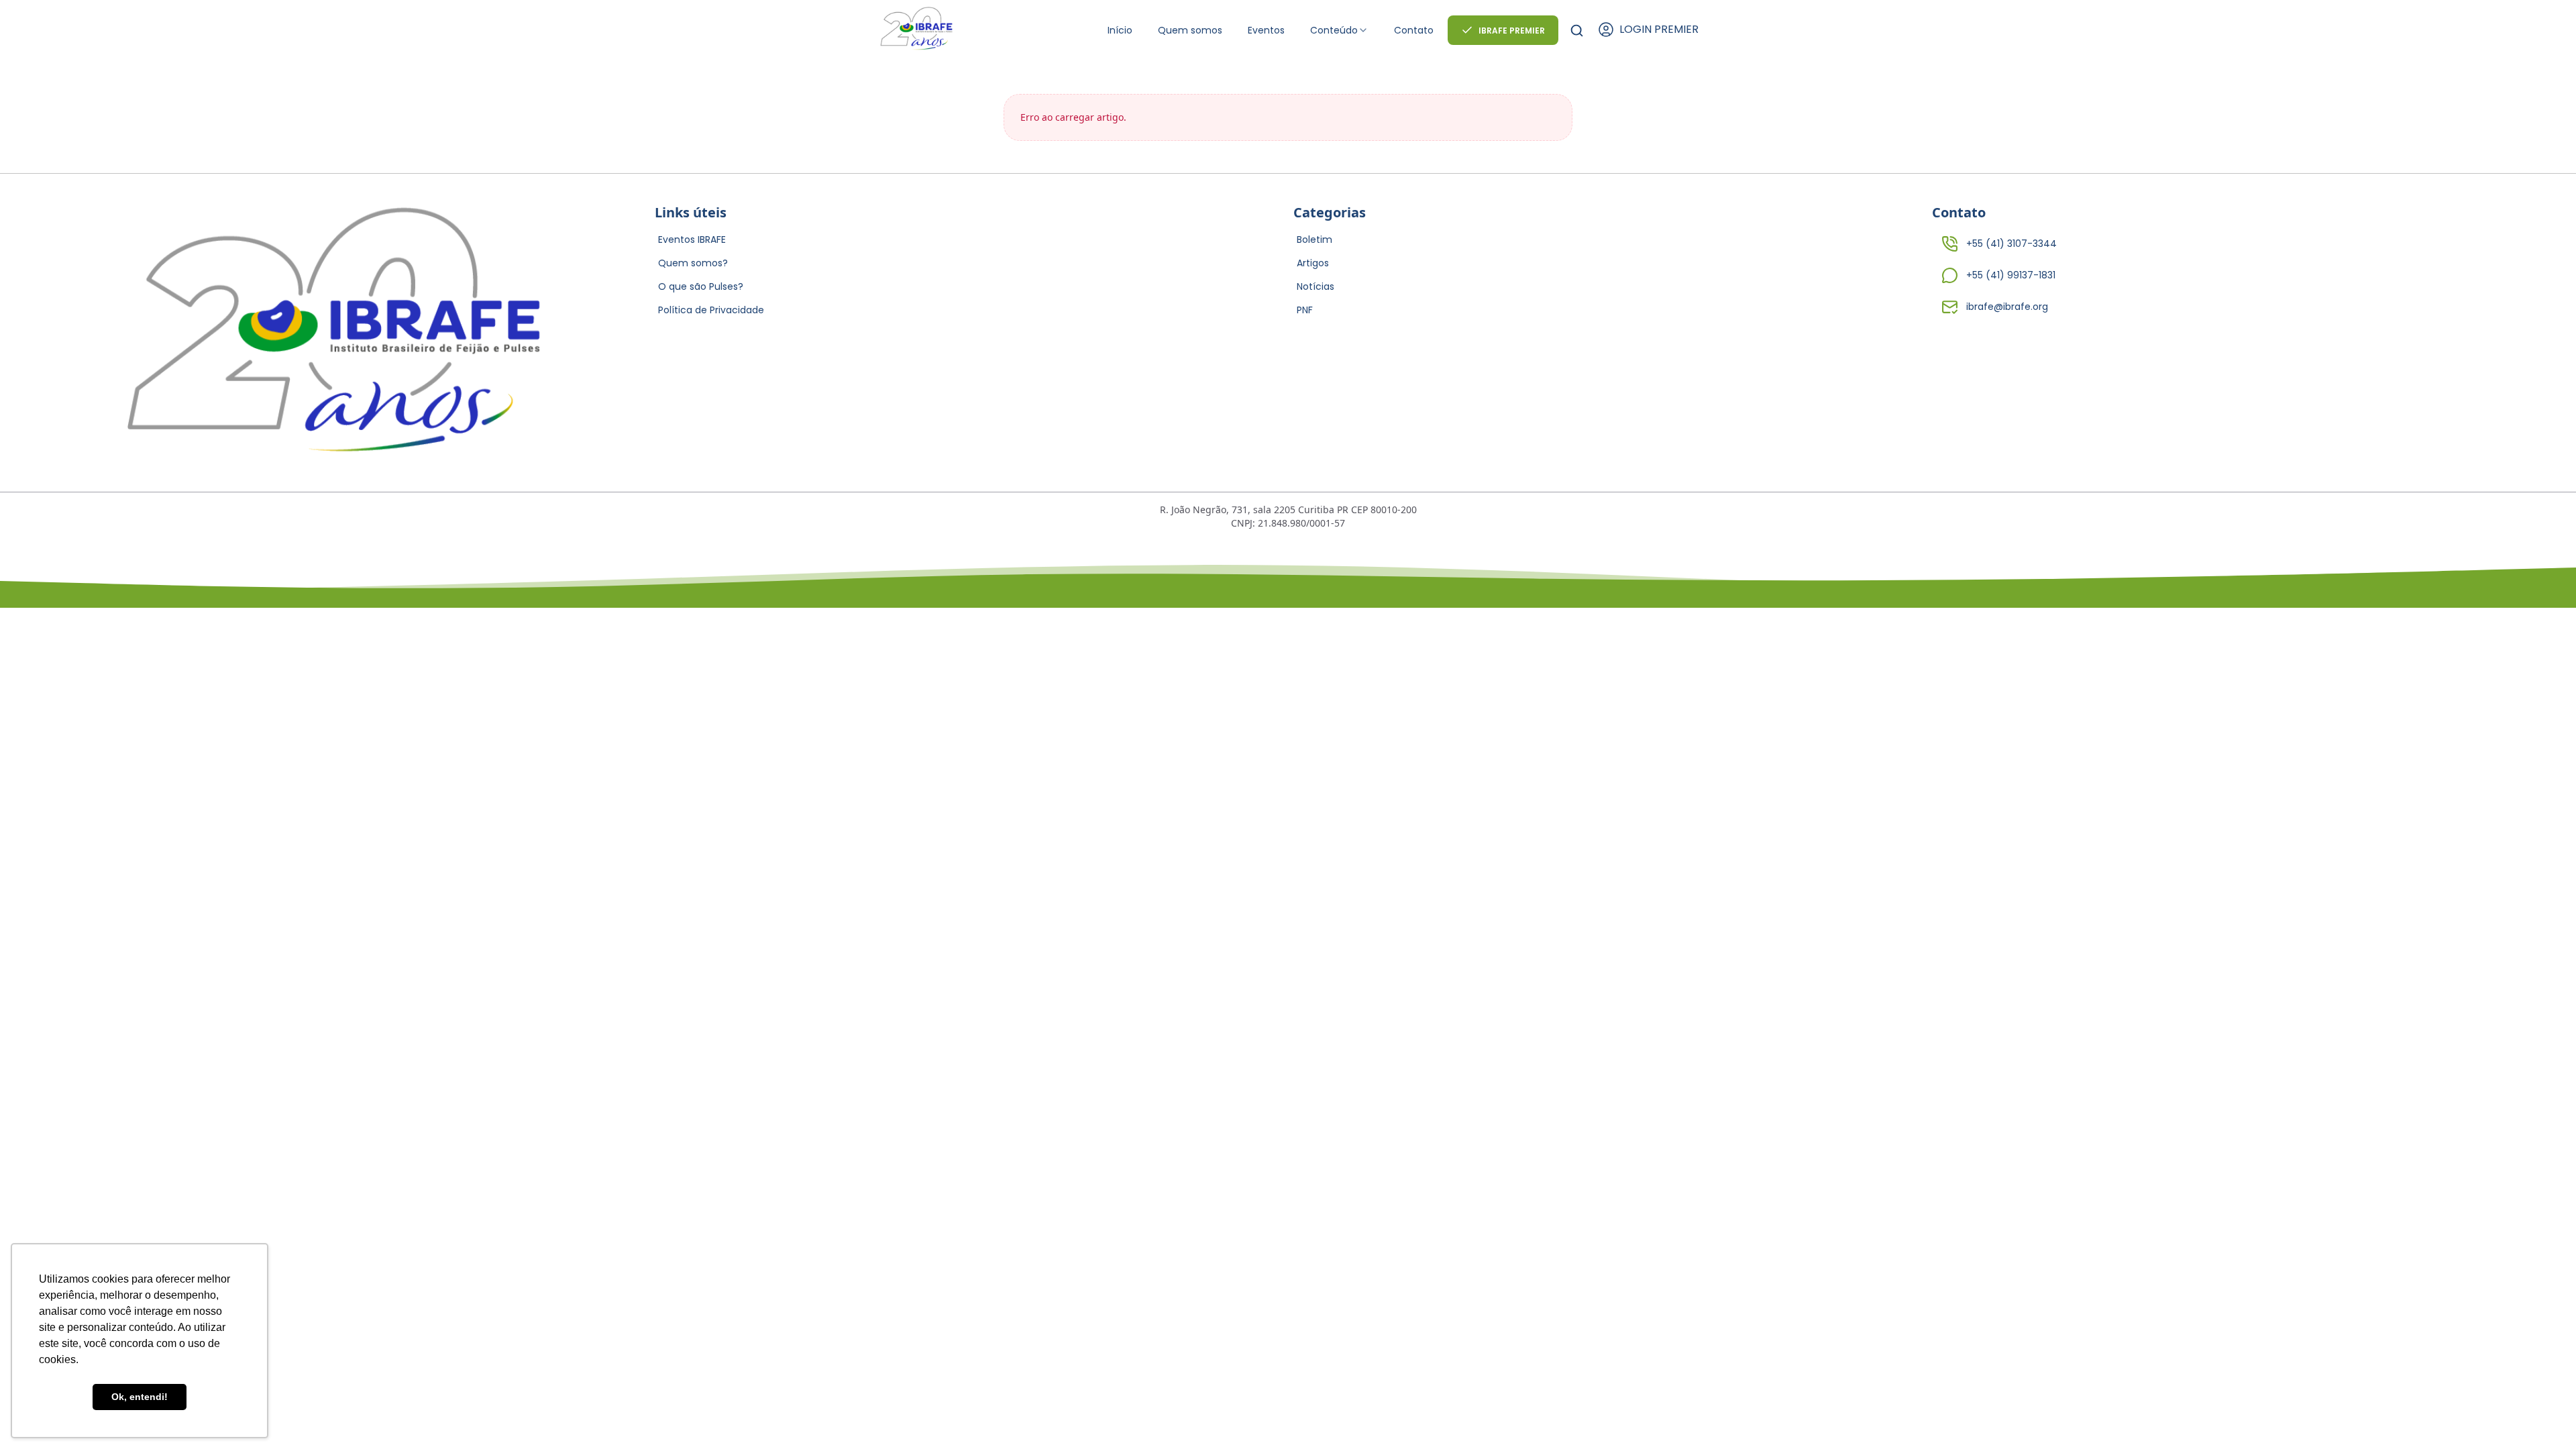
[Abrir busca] (1577, 31)
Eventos (1266, 30)
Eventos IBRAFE (692, 239)
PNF (1305, 310)
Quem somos (1190, 30)
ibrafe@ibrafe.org (2007, 307)
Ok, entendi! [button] (140, 1397)
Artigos (1313, 263)
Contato (1414, 30)
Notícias (1316, 286)
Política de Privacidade (711, 310)
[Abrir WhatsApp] (2542, 1415)
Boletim (1314, 239)
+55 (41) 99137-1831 (2011, 275)
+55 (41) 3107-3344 (2011, 244)
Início (1120, 30)
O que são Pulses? (701, 286)
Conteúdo (1334, 30)
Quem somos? (693, 263)
